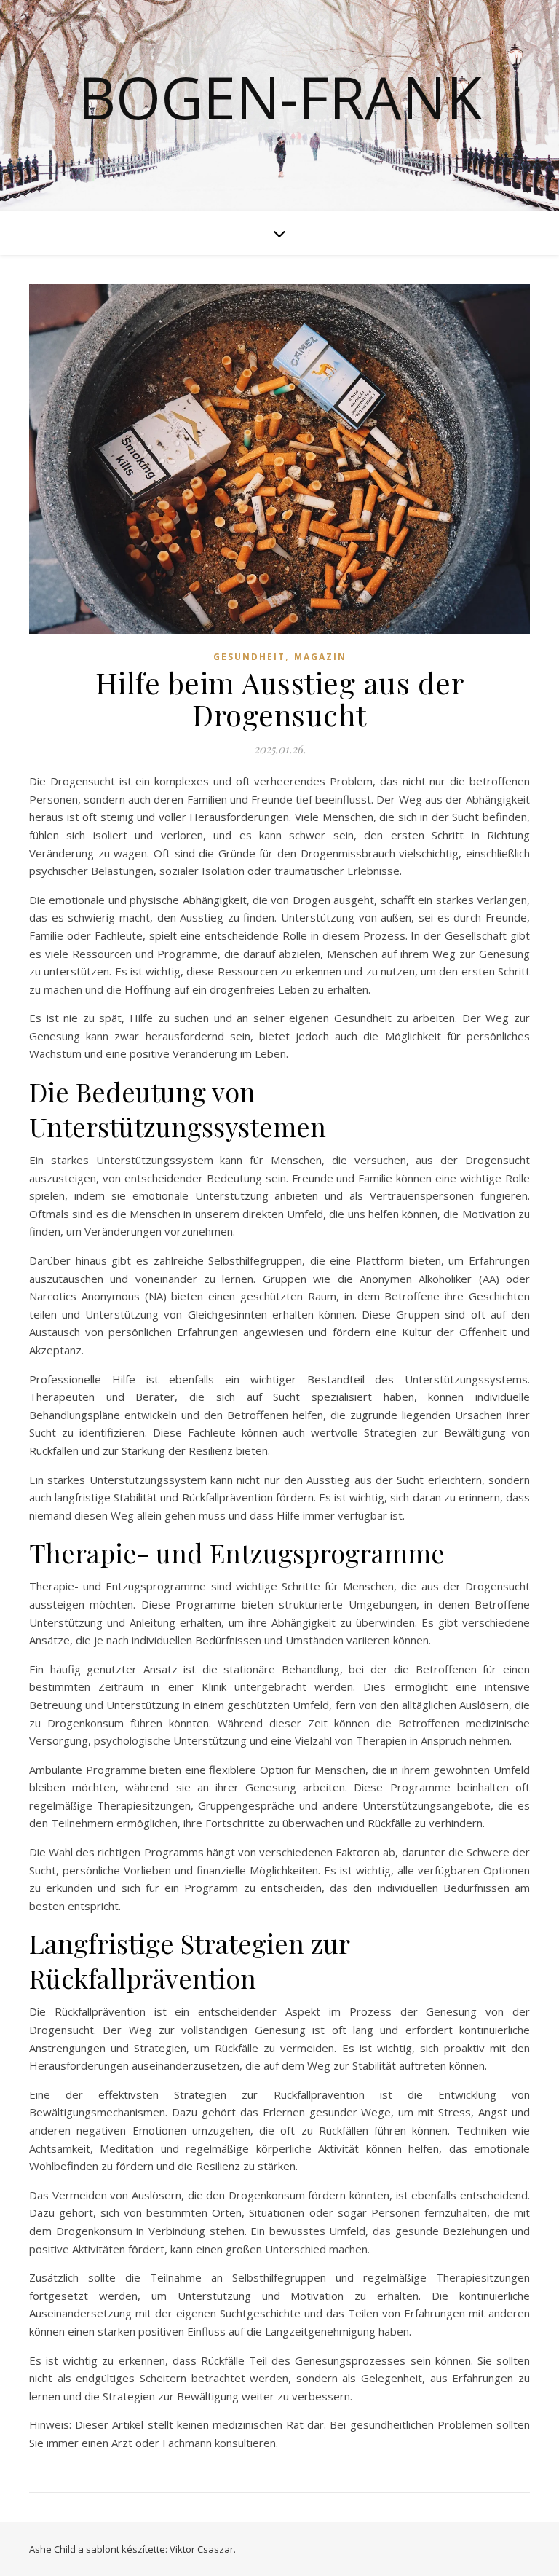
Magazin (320, 657)
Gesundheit (249, 657)
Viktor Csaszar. (203, 2549)
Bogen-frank (280, 97)
